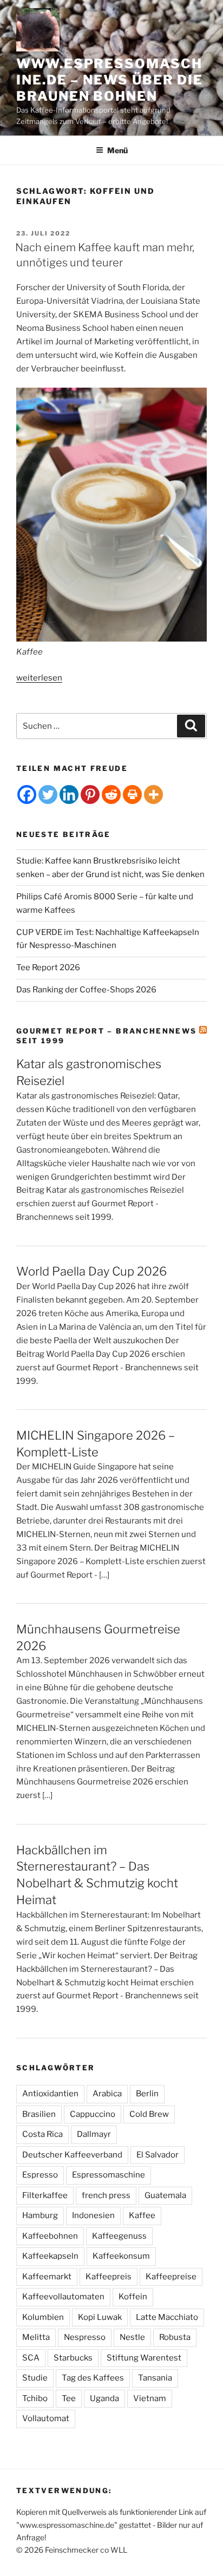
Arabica (107, 2094)
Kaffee (142, 2215)
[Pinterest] (90, 795)
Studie (35, 2378)
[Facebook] (27, 795)
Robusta (175, 2337)
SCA (31, 2358)
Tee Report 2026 (48, 967)
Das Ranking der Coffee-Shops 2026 (86, 990)
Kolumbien (43, 2317)
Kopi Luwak (100, 2317)
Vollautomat (46, 2418)
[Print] (132, 795)
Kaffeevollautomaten (63, 2297)
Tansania (155, 2378)
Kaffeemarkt (47, 2277)
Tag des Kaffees (93, 2378)
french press (106, 2195)
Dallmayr (94, 2134)
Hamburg (40, 2215)
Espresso (40, 2175)
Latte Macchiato (167, 2317)
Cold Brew (149, 2114)
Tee (69, 2398)
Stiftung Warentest (144, 2358)
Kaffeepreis (109, 2277)
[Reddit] (111, 795)
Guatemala (165, 2195)
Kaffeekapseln (50, 2256)
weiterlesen (39, 678)
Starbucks (73, 2358)
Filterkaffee (45, 2195)
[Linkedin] (69, 795)
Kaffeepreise (171, 2277)
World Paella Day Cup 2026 (91, 1271)
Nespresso (85, 2337)
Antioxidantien (50, 2094)
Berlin (147, 2094)
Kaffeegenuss (119, 2236)
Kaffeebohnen (50, 2236)
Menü (117, 150)
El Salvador (158, 2155)
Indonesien (93, 2215)
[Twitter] (48, 795)
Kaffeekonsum (121, 2256)
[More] (153, 795)
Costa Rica (42, 2134)
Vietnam (150, 2398)
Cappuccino (93, 2114)
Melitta (36, 2337)
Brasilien (39, 2114)
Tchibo (35, 2398)
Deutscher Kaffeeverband (72, 2155)
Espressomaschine (109, 2175)
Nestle (132, 2337)
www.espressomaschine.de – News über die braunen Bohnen (110, 80)
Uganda (104, 2398)
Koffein (133, 2297)
